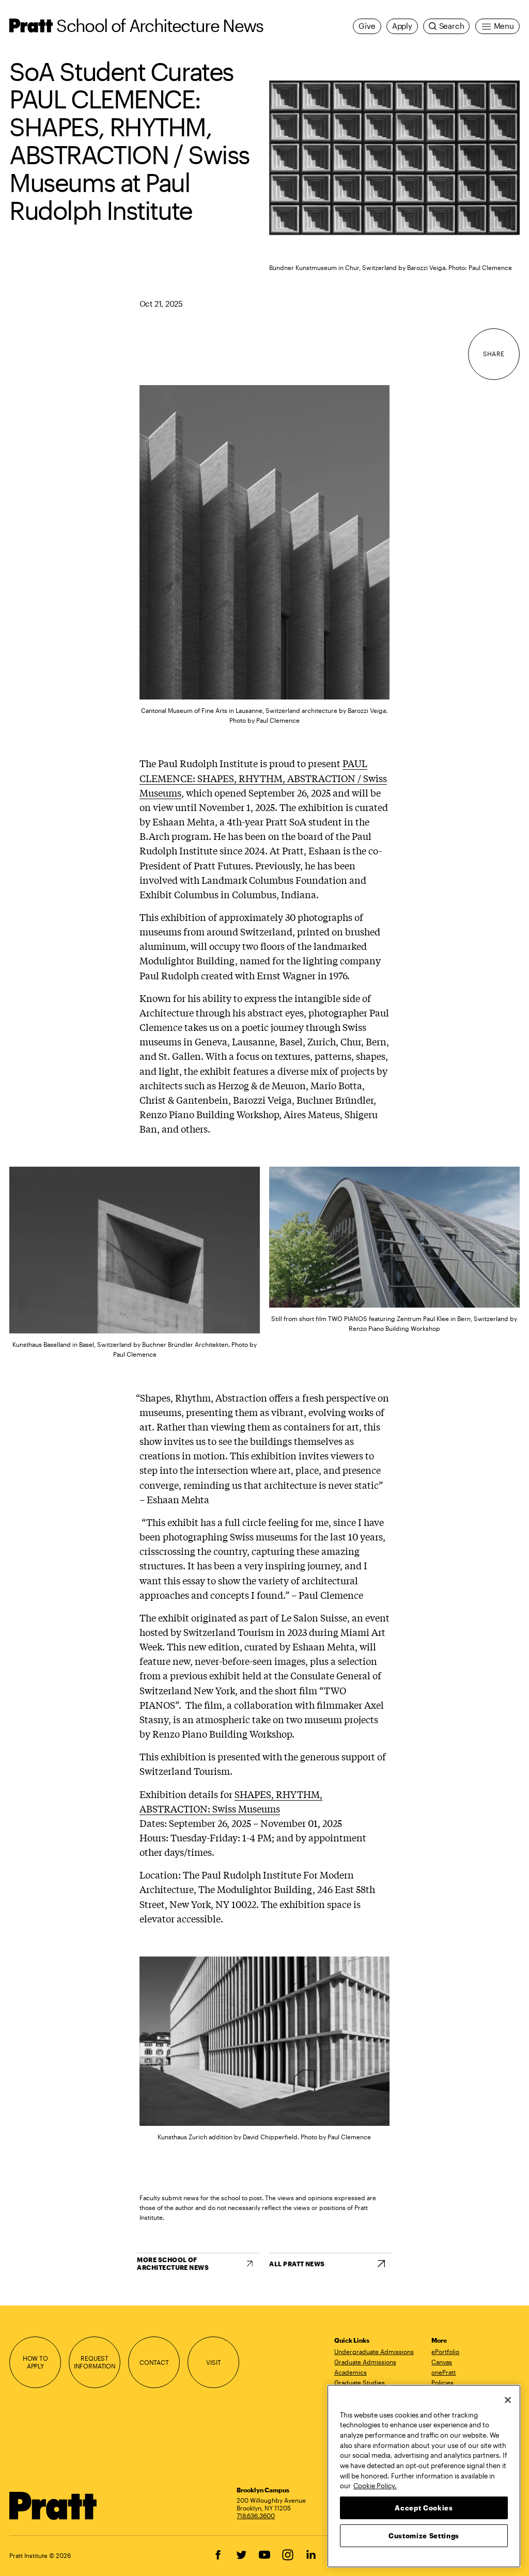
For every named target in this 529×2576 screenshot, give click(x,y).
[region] (424, 2476)
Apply (402, 26)
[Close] (508, 2400)
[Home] (53, 2506)
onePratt (444, 2372)
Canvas (442, 2362)
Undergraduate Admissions (374, 2351)
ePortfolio (445, 2351)
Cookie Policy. (375, 2486)
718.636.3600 (256, 2516)
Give (367, 26)
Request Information (95, 2362)
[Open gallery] (394, 158)
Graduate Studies (360, 2382)
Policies (442, 2382)
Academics (351, 2372)
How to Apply (35, 2362)
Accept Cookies (424, 2508)
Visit (213, 2362)
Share (494, 354)
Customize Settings (424, 2536)
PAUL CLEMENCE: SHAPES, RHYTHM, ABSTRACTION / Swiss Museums (263, 777)
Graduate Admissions (365, 2362)
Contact (154, 2362)
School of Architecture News (160, 25)
